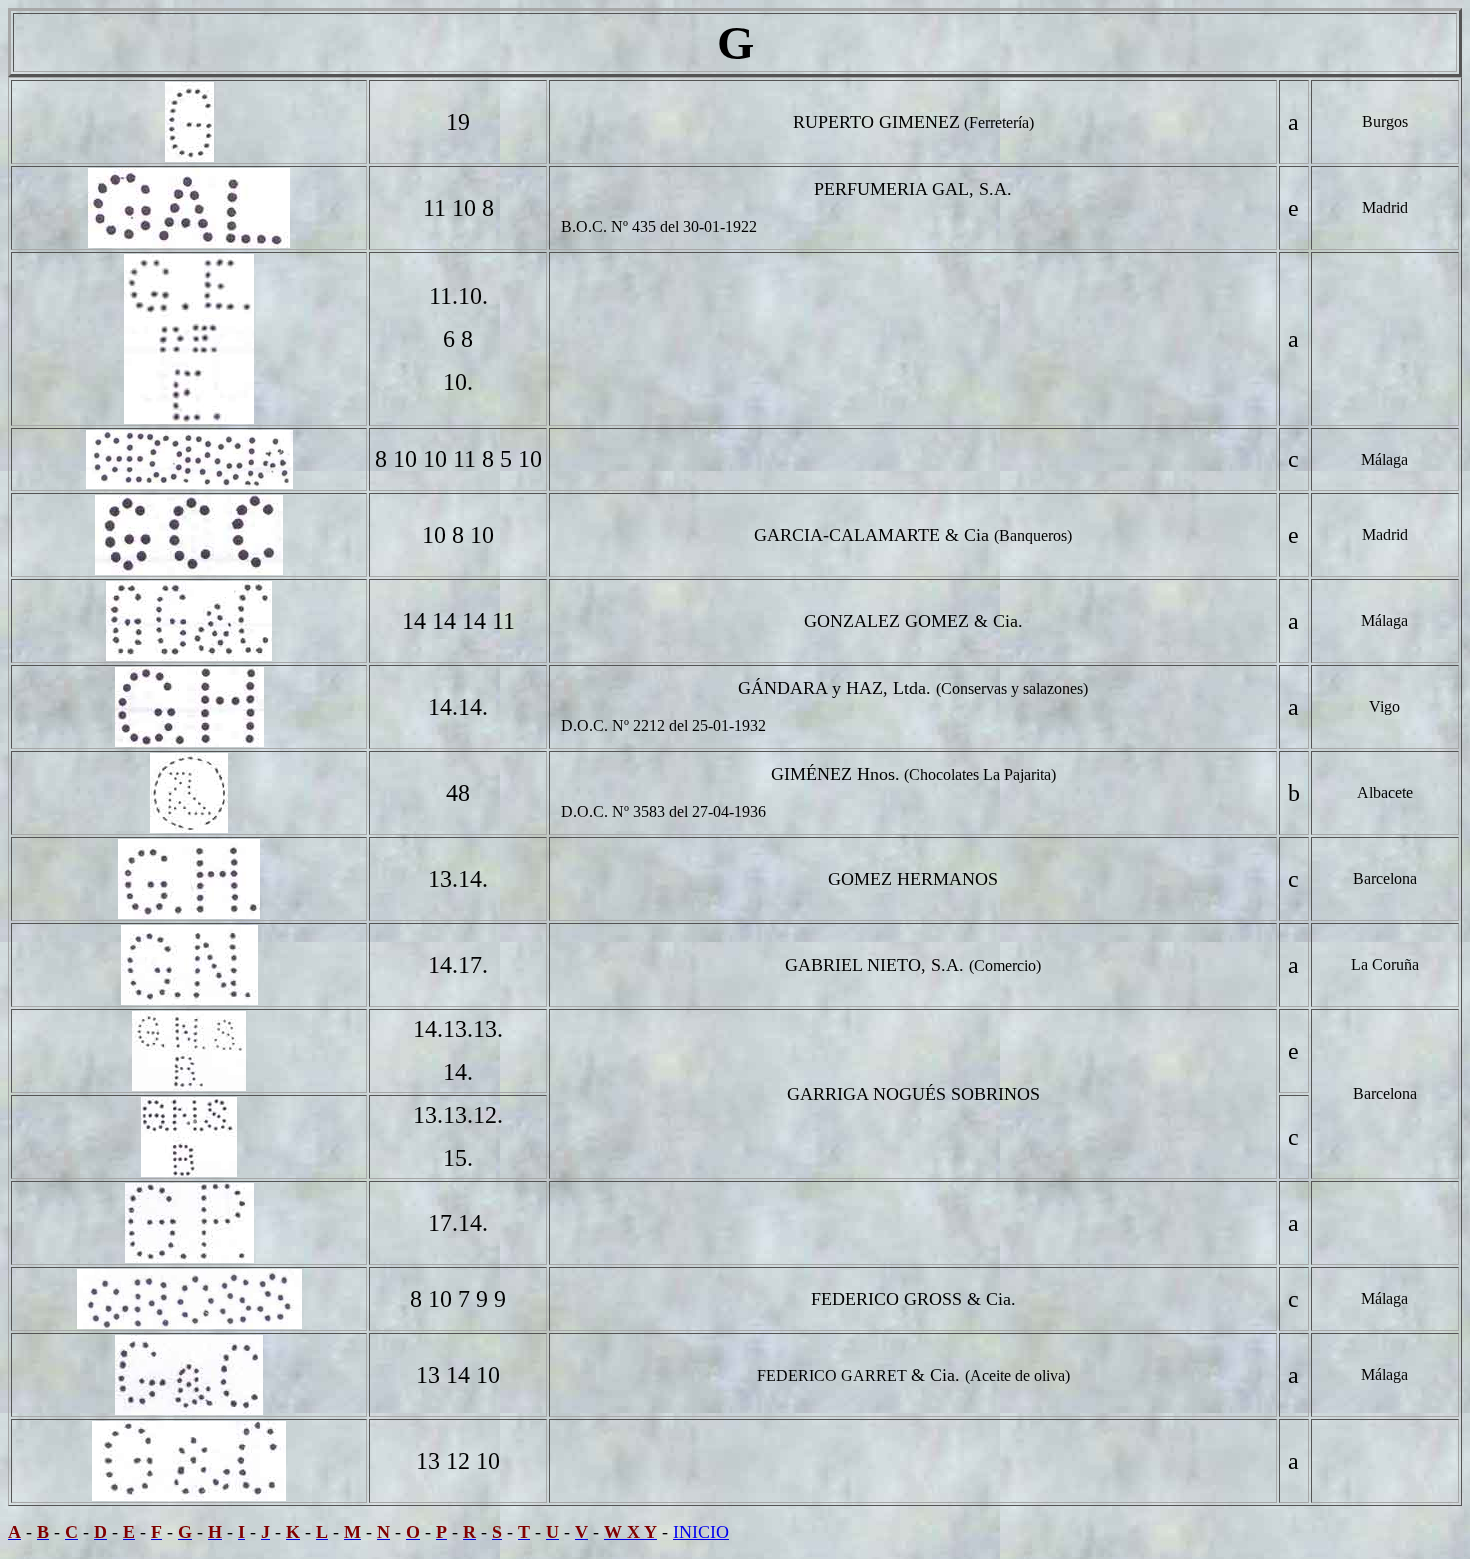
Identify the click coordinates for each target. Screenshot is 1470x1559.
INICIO (701, 1532)
